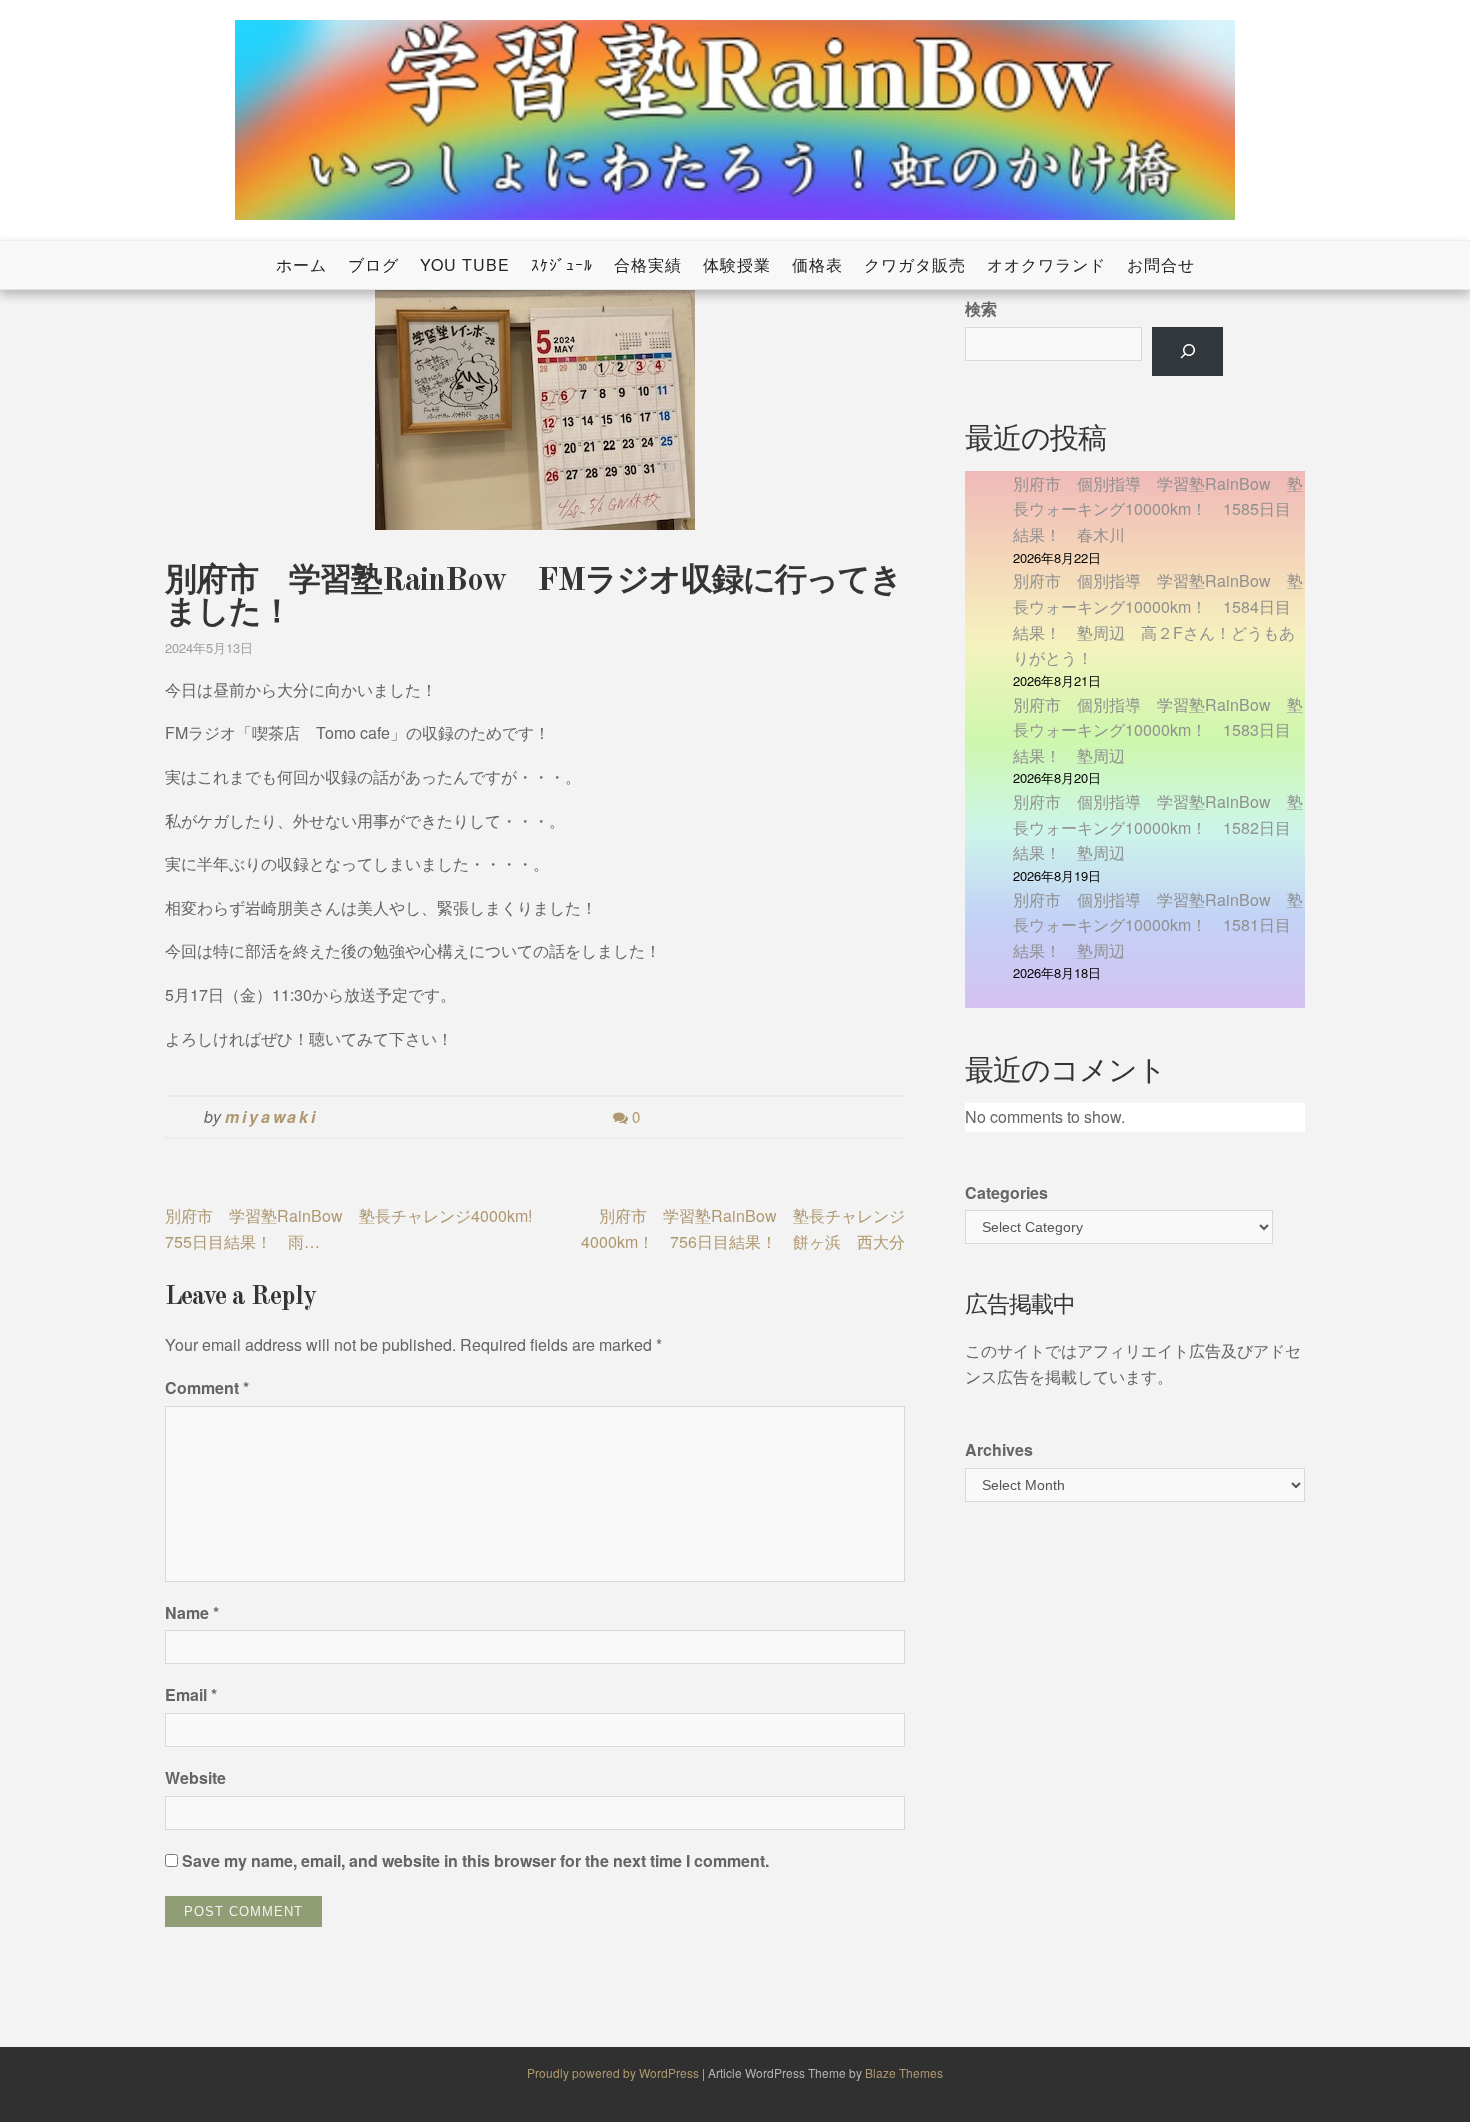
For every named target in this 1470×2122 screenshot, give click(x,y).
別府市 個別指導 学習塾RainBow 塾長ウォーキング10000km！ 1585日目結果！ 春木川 (1158, 509)
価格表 (817, 264)
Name (192, 1612)
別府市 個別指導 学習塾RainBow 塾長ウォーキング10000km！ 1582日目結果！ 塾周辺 (1158, 827)
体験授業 (737, 264)
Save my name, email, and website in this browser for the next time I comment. (475, 1860)
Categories (1006, 1192)
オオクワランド (1046, 264)
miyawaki (271, 1116)
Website (195, 1777)
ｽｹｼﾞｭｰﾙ (562, 264)
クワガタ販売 (915, 264)
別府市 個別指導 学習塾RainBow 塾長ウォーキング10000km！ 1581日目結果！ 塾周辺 (1158, 925)
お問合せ (1161, 264)
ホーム (301, 264)
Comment (207, 1387)
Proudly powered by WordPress (614, 2072)
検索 (981, 308)
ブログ (373, 264)
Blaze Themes (904, 2072)
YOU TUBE (465, 264)
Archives (999, 1449)
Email (191, 1694)
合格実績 (648, 264)
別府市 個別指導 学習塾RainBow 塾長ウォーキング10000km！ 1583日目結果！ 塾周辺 (1158, 730)
